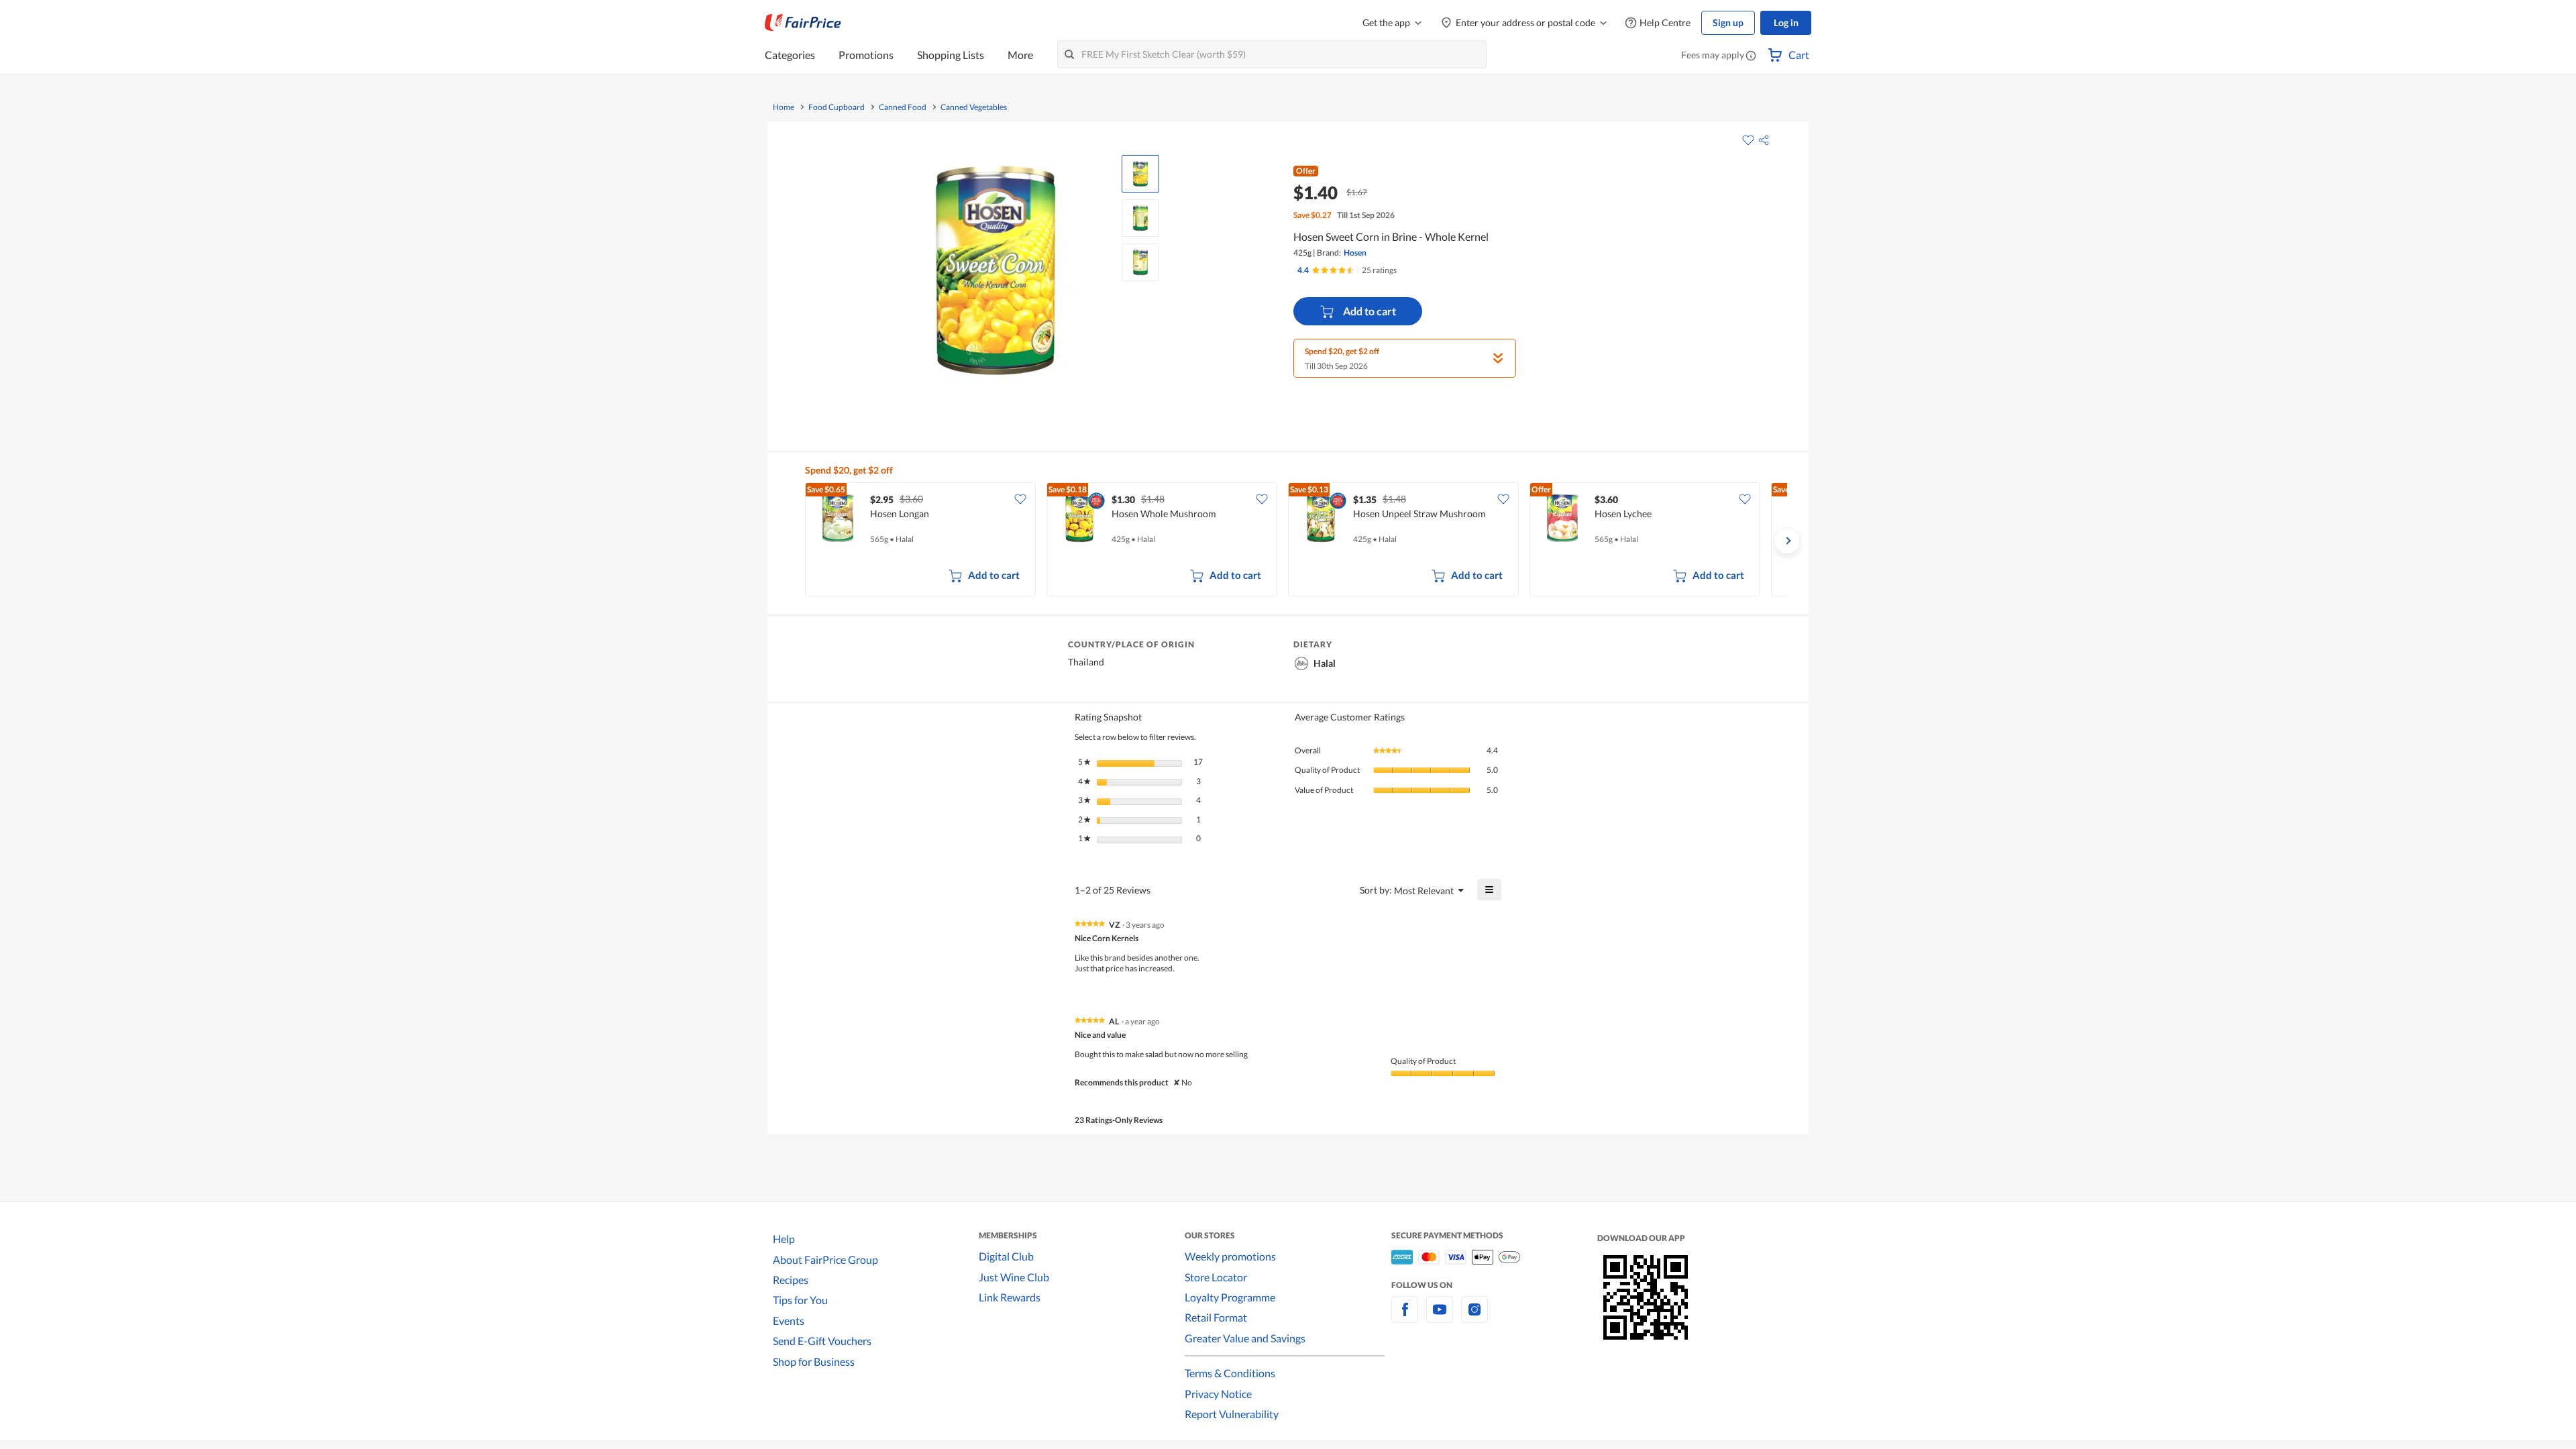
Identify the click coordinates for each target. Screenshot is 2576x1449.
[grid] (1296, 541)
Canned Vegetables (974, 107)
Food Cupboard (837, 107)
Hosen (1355, 253)
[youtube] (1440, 1317)
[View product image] (1140, 174)
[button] (1751, 56)
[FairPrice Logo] (803, 23)
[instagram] (1474, 1317)
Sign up (1728, 22)
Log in (1786, 22)
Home (784, 107)
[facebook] (1405, 1317)
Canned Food (903, 107)
